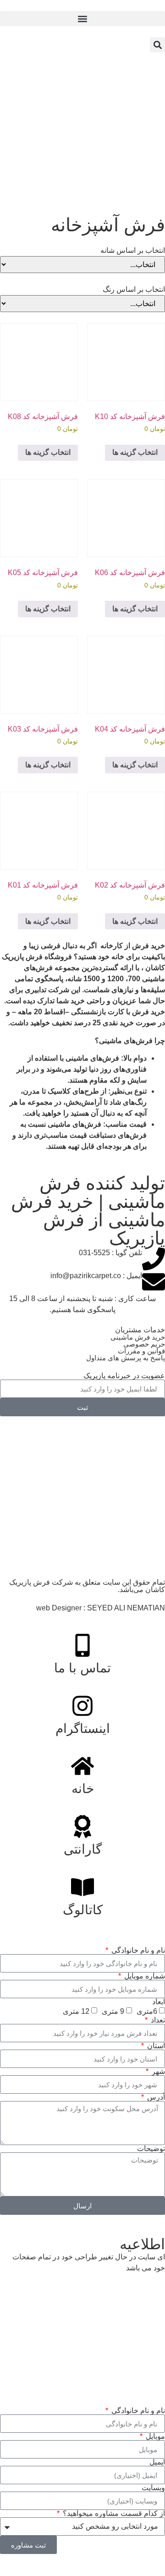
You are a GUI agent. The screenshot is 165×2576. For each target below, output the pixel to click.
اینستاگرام (83, 1729)
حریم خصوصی (144, 1344)
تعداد (157, 2020)
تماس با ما (82, 1668)
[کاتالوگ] (82, 1887)
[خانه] (82, 1766)
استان (155, 2046)
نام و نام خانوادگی (137, 1950)
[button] (82, 19)
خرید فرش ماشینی (138, 1337)
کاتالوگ (83, 1910)
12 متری (76, 2011)
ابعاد (159, 2002)
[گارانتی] (82, 1827)
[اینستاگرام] (82, 1706)
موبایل (154, 2436)
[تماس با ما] (82, 1645)
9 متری (113, 2011)
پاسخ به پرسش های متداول (126, 1358)
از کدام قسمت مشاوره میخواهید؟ (113, 2514)
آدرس (155, 2097)
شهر (157, 2072)
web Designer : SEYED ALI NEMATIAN (101, 1608)
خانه (83, 1789)
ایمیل (157, 2462)
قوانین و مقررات (141, 1351)
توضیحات (151, 2149)
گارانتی (83, 1849)
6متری (147, 2011)
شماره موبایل (144, 1976)
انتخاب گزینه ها (135, 452)
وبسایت (153, 2488)
